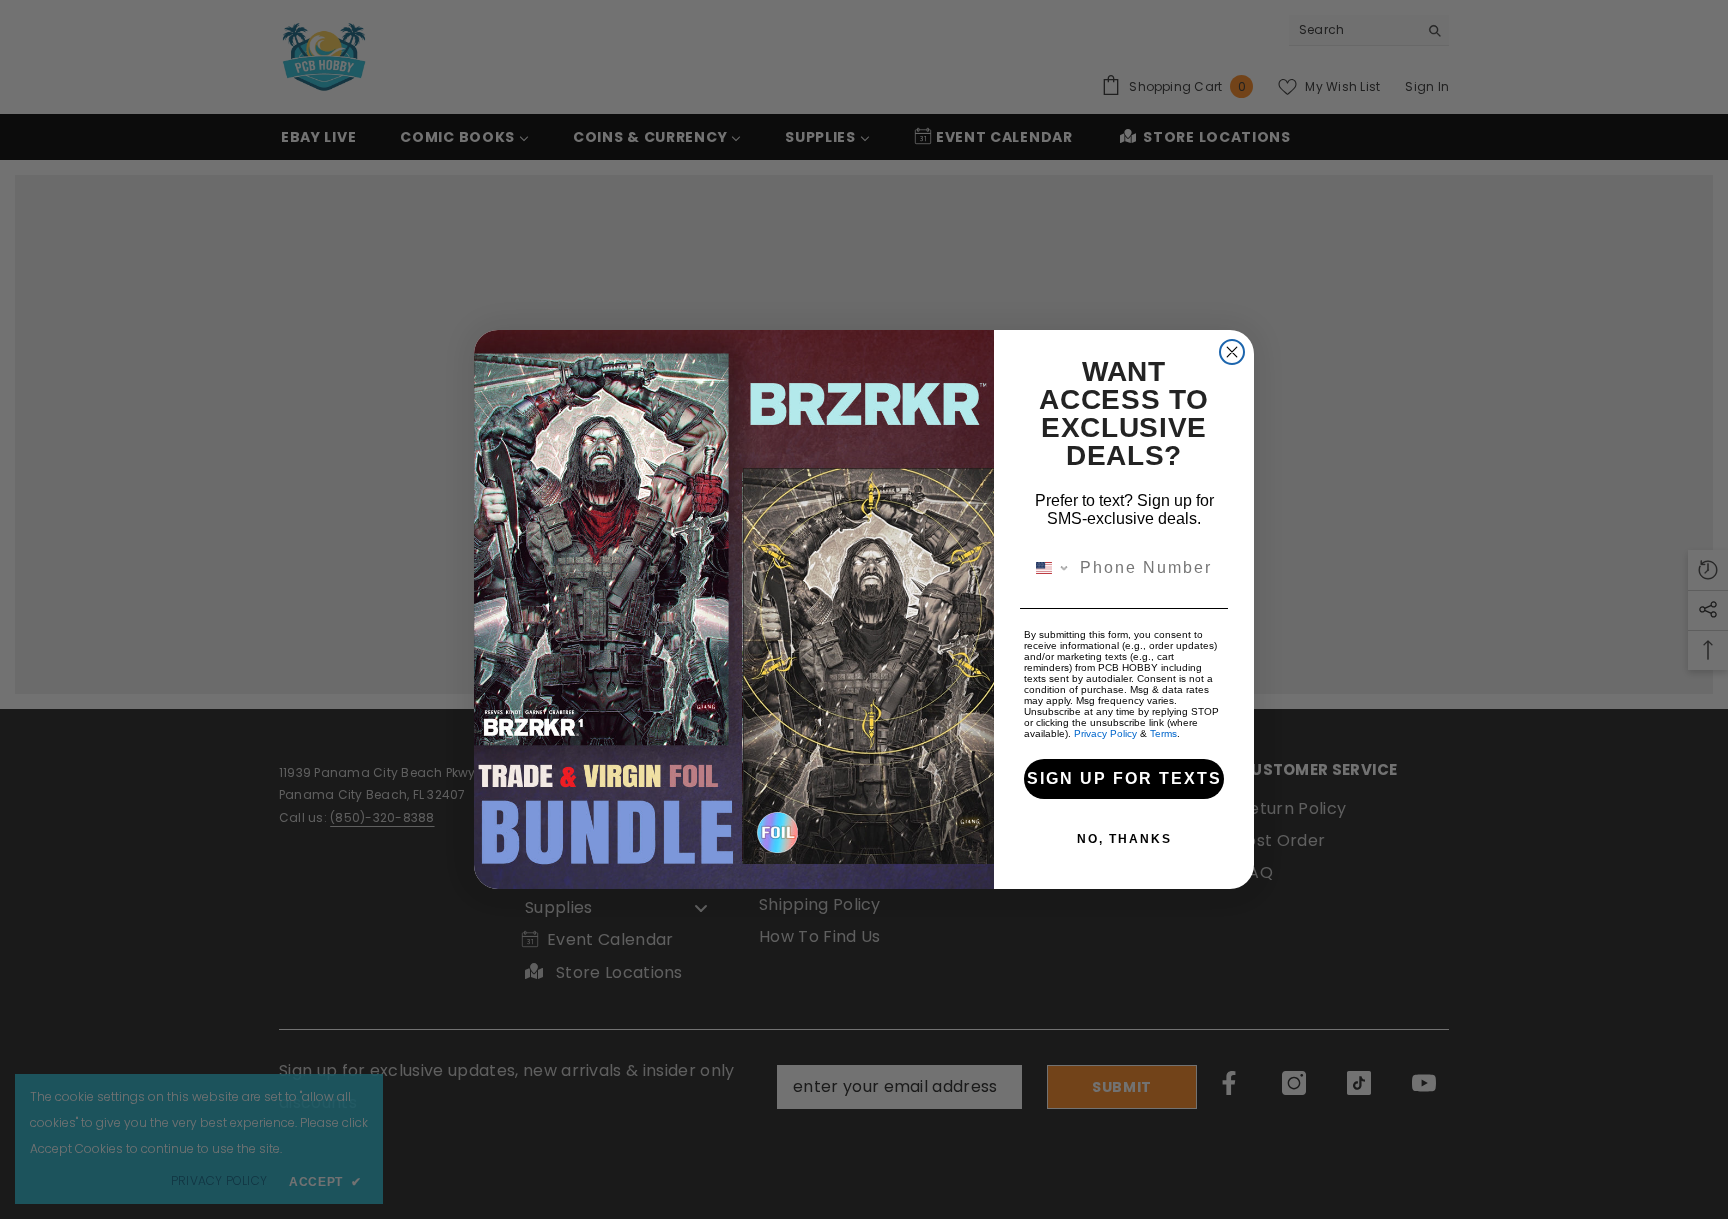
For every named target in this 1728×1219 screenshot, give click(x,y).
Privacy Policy (1105, 733)
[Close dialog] (1232, 352)
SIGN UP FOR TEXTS (1124, 778)
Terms (1163, 733)
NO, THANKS (1124, 839)
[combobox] (1047, 568)
